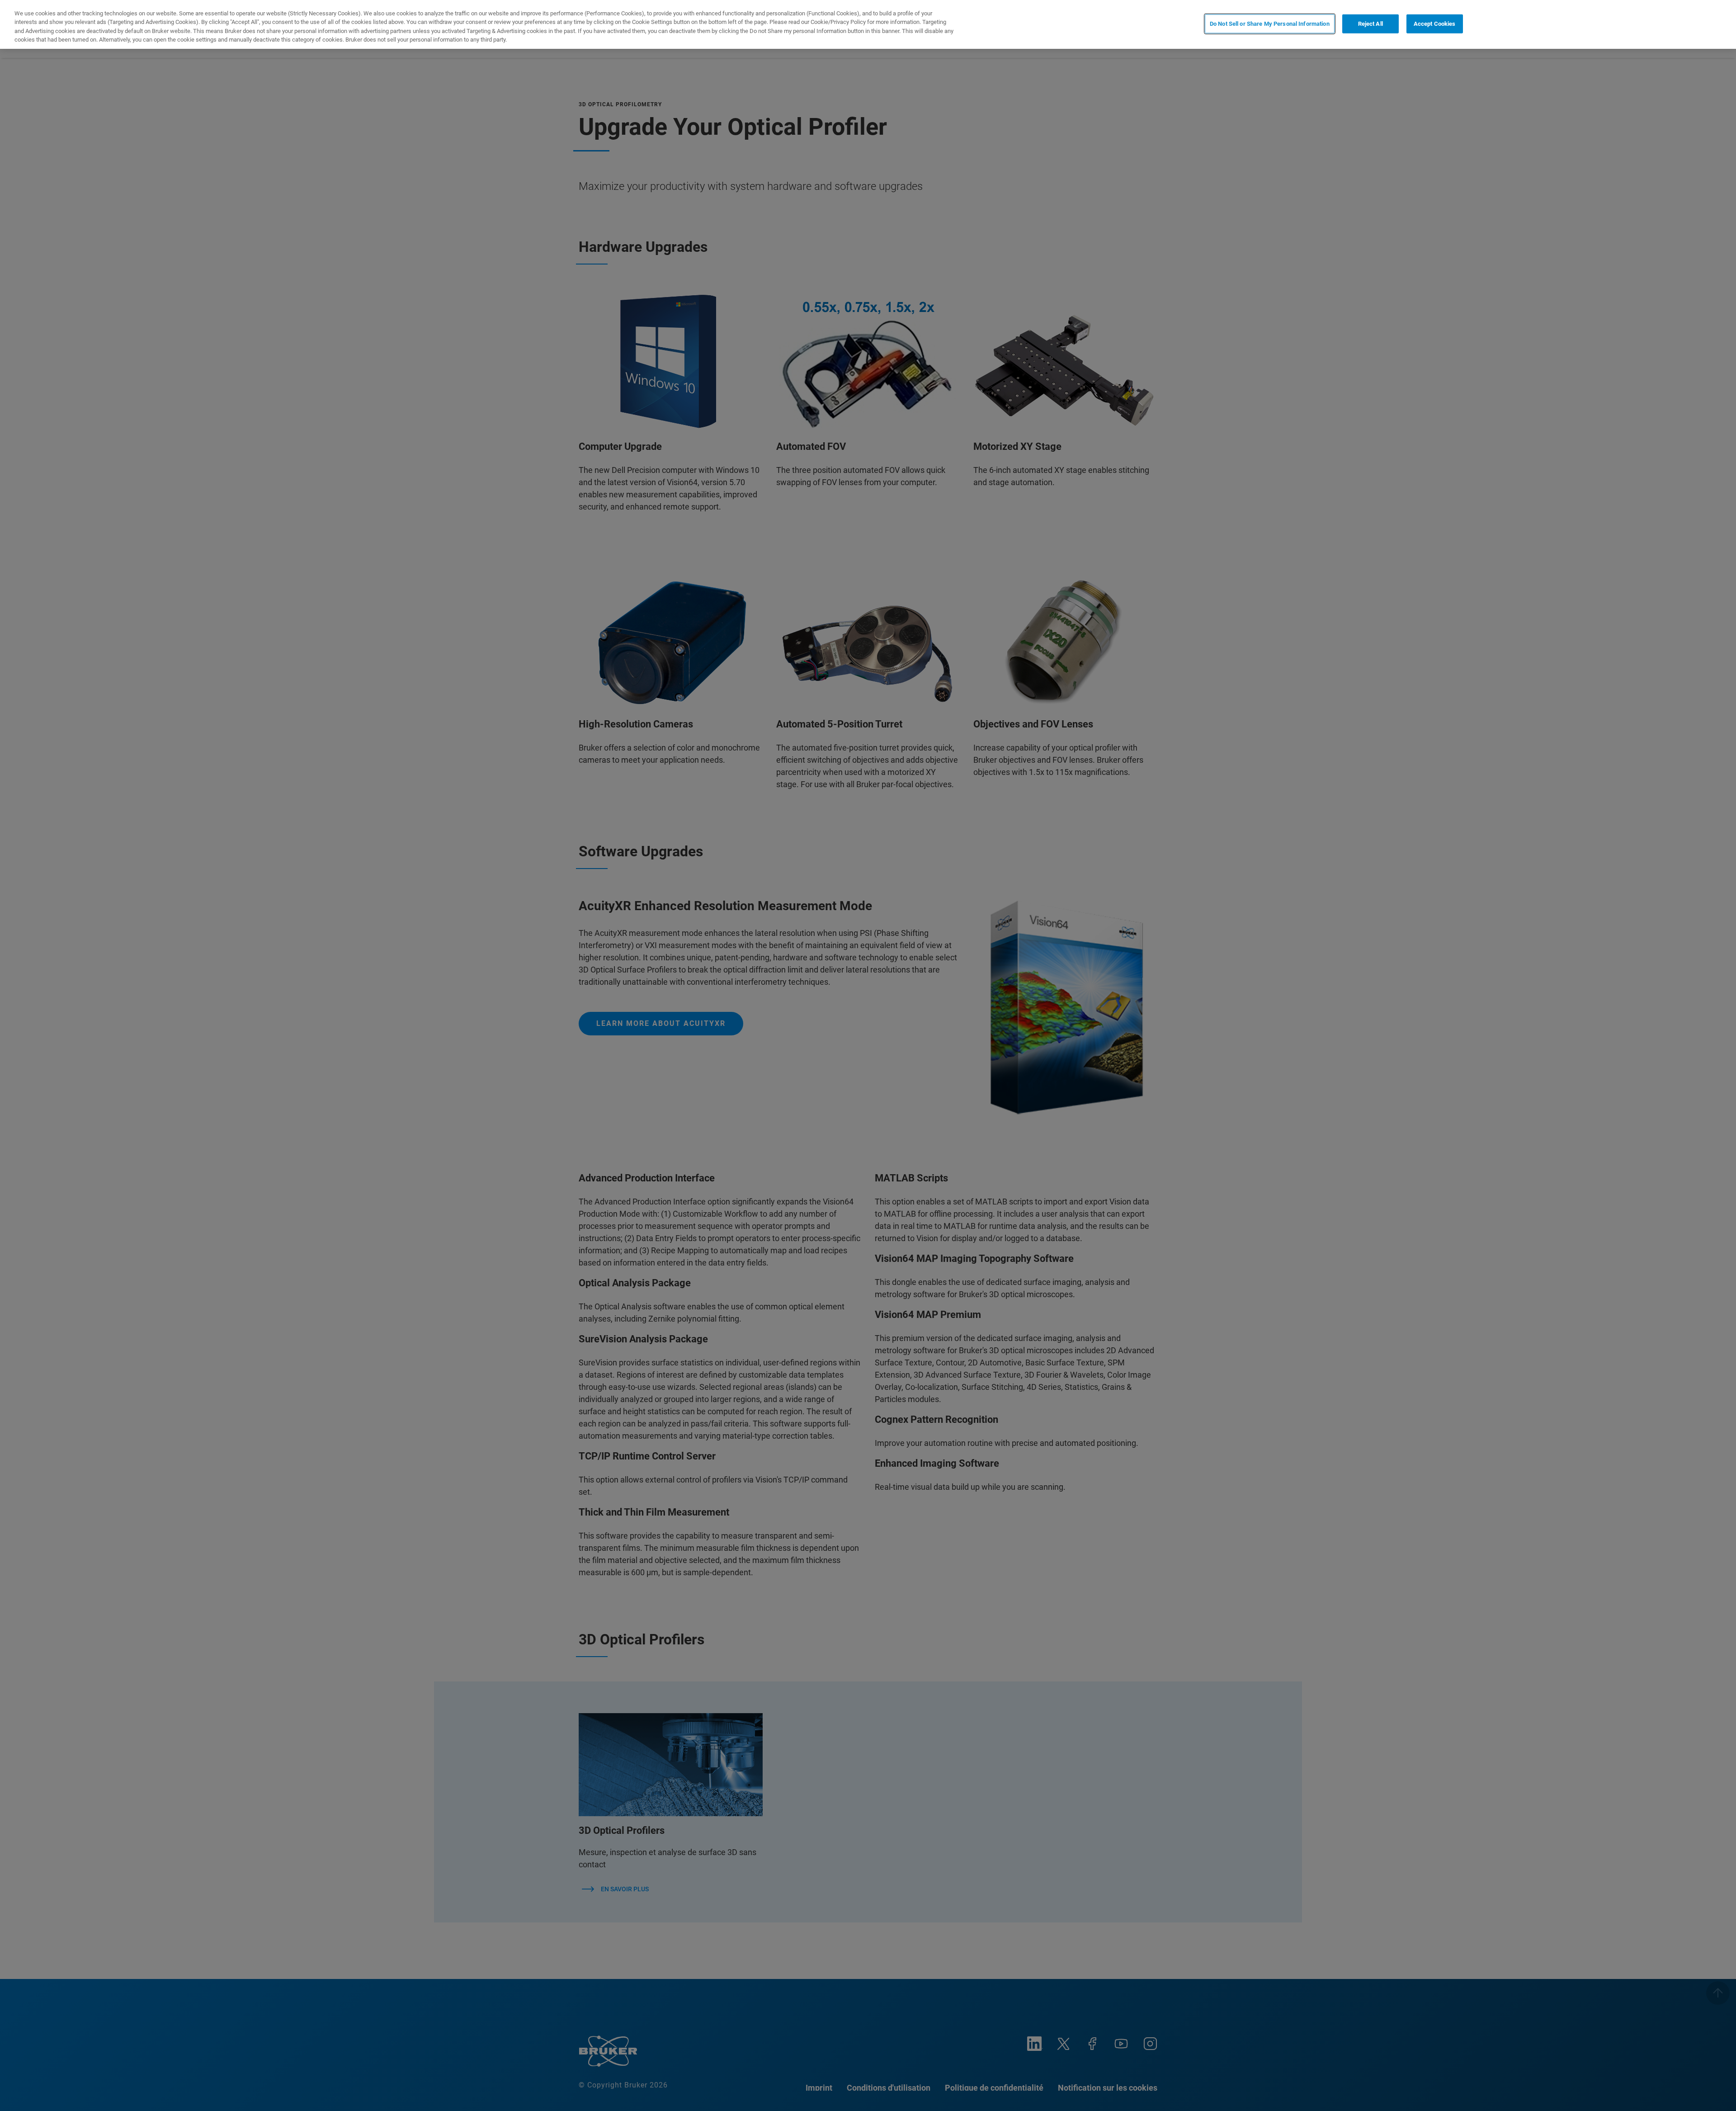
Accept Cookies (1435, 24)
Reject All (1370, 24)
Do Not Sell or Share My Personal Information (1270, 24)
